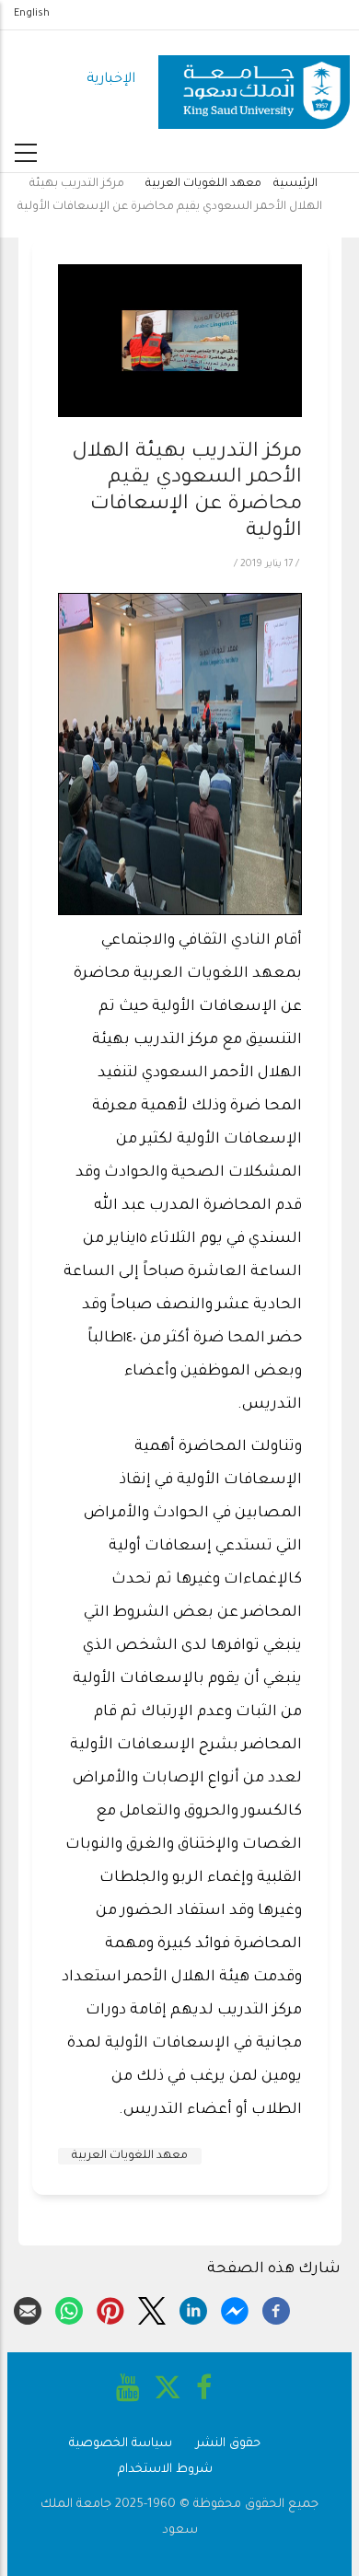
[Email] (28, 2308)
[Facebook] (276, 2308)
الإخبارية (111, 80)
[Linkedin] (193, 2308)
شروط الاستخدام (165, 2470)
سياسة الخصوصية (121, 2444)
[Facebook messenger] (235, 2308)
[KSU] (254, 81)
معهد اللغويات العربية (203, 184)
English (32, 14)
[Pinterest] (110, 2308)
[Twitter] (152, 2308)
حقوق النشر (228, 2444)
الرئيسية (295, 184)
